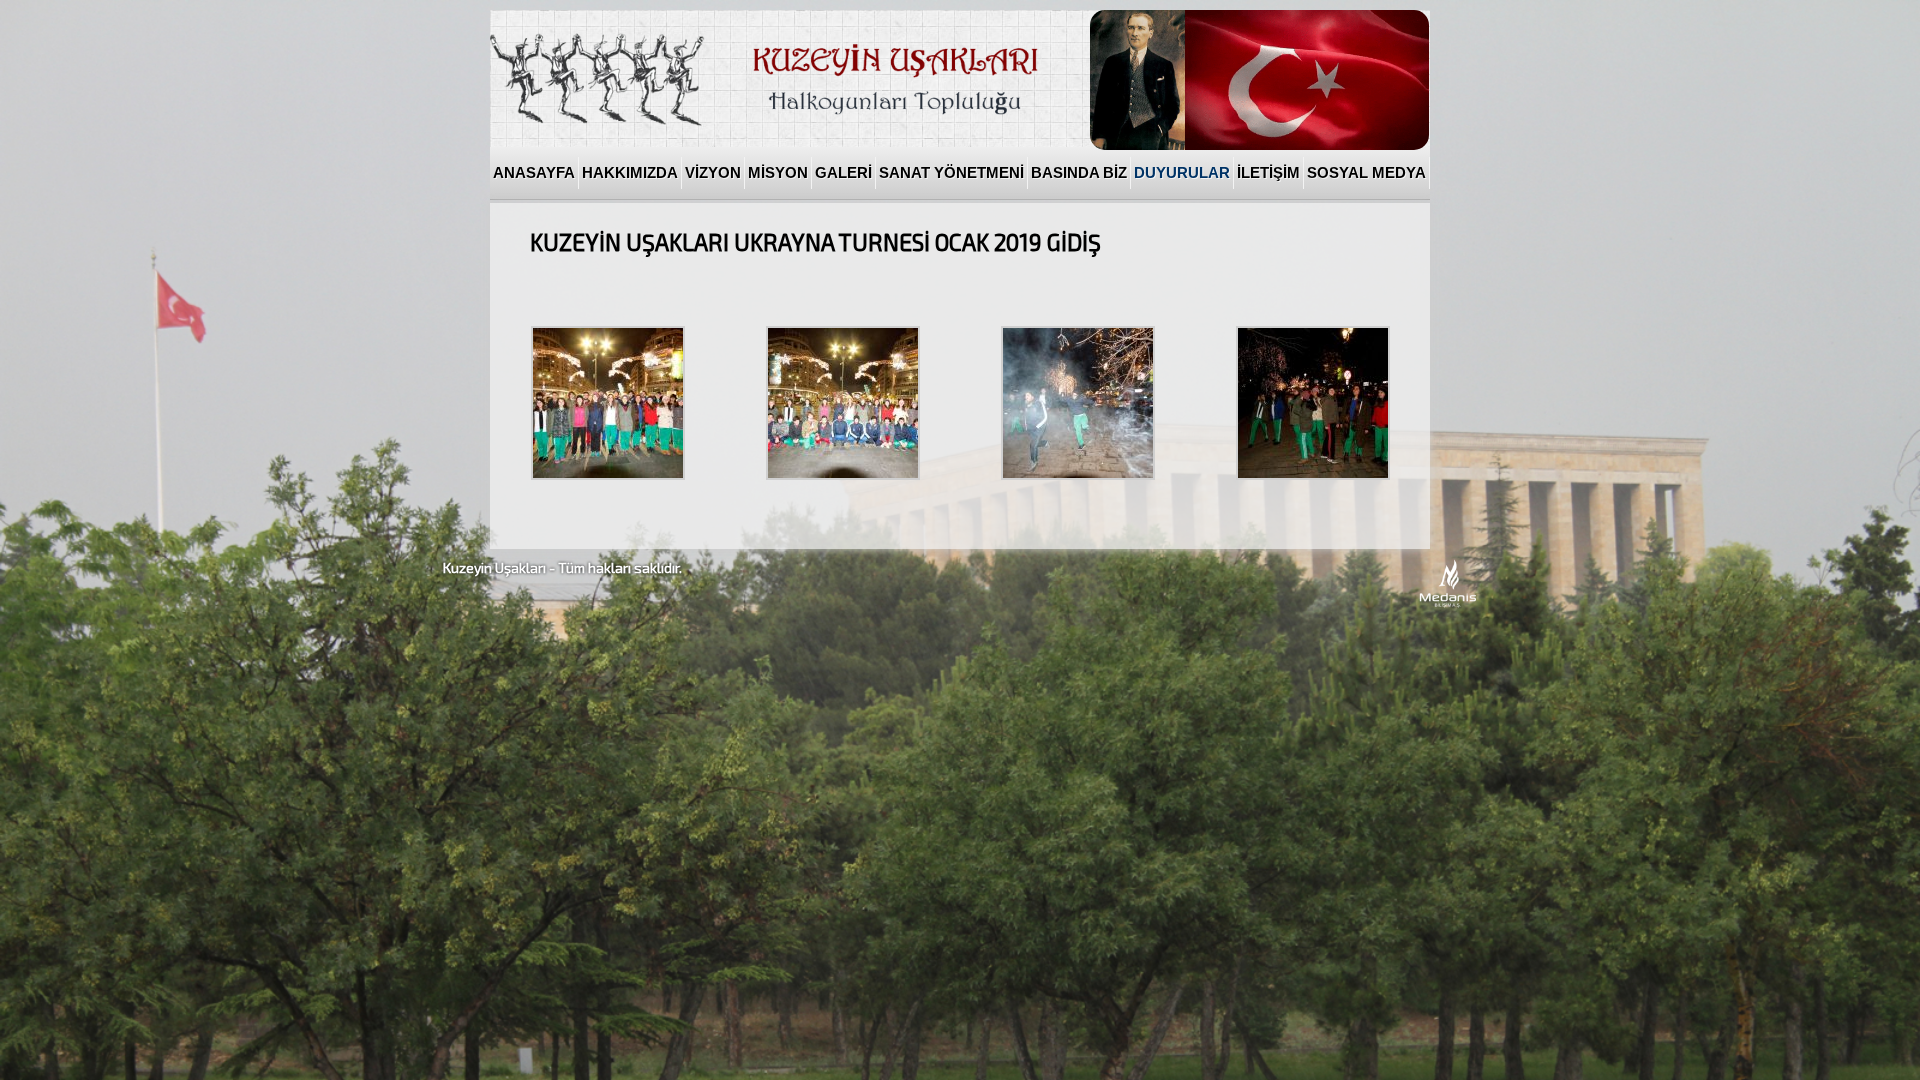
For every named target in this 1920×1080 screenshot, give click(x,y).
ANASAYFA (534, 173)
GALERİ (843, 173)
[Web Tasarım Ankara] (1448, 603)
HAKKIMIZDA (630, 173)
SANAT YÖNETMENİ (951, 173)
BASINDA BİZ (1079, 173)
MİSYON (778, 173)
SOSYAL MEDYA (1366, 173)
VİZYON (713, 173)
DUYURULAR (1182, 173)
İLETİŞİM (1268, 173)
